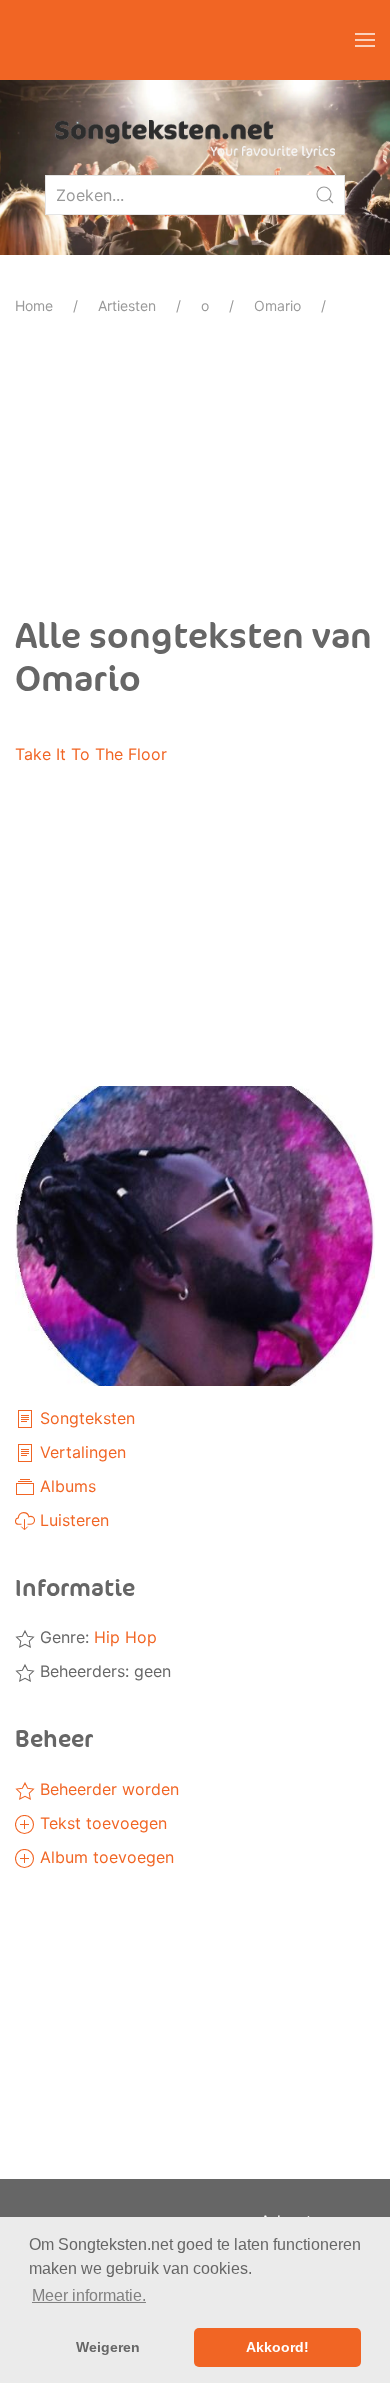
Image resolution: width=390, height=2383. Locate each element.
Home (34, 305)
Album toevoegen (104, 1857)
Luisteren (72, 1520)
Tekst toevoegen (101, 1823)
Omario (277, 305)
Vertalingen (80, 1452)
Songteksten (85, 1418)
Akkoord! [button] (277, 2347)
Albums (65, 1486)
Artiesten (127, 305)
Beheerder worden (107, 1789)
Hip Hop (125, 1637)
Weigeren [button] (108, 2347)
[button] (365, 40)
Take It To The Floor (91, 754)
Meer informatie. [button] (89, 2295)
